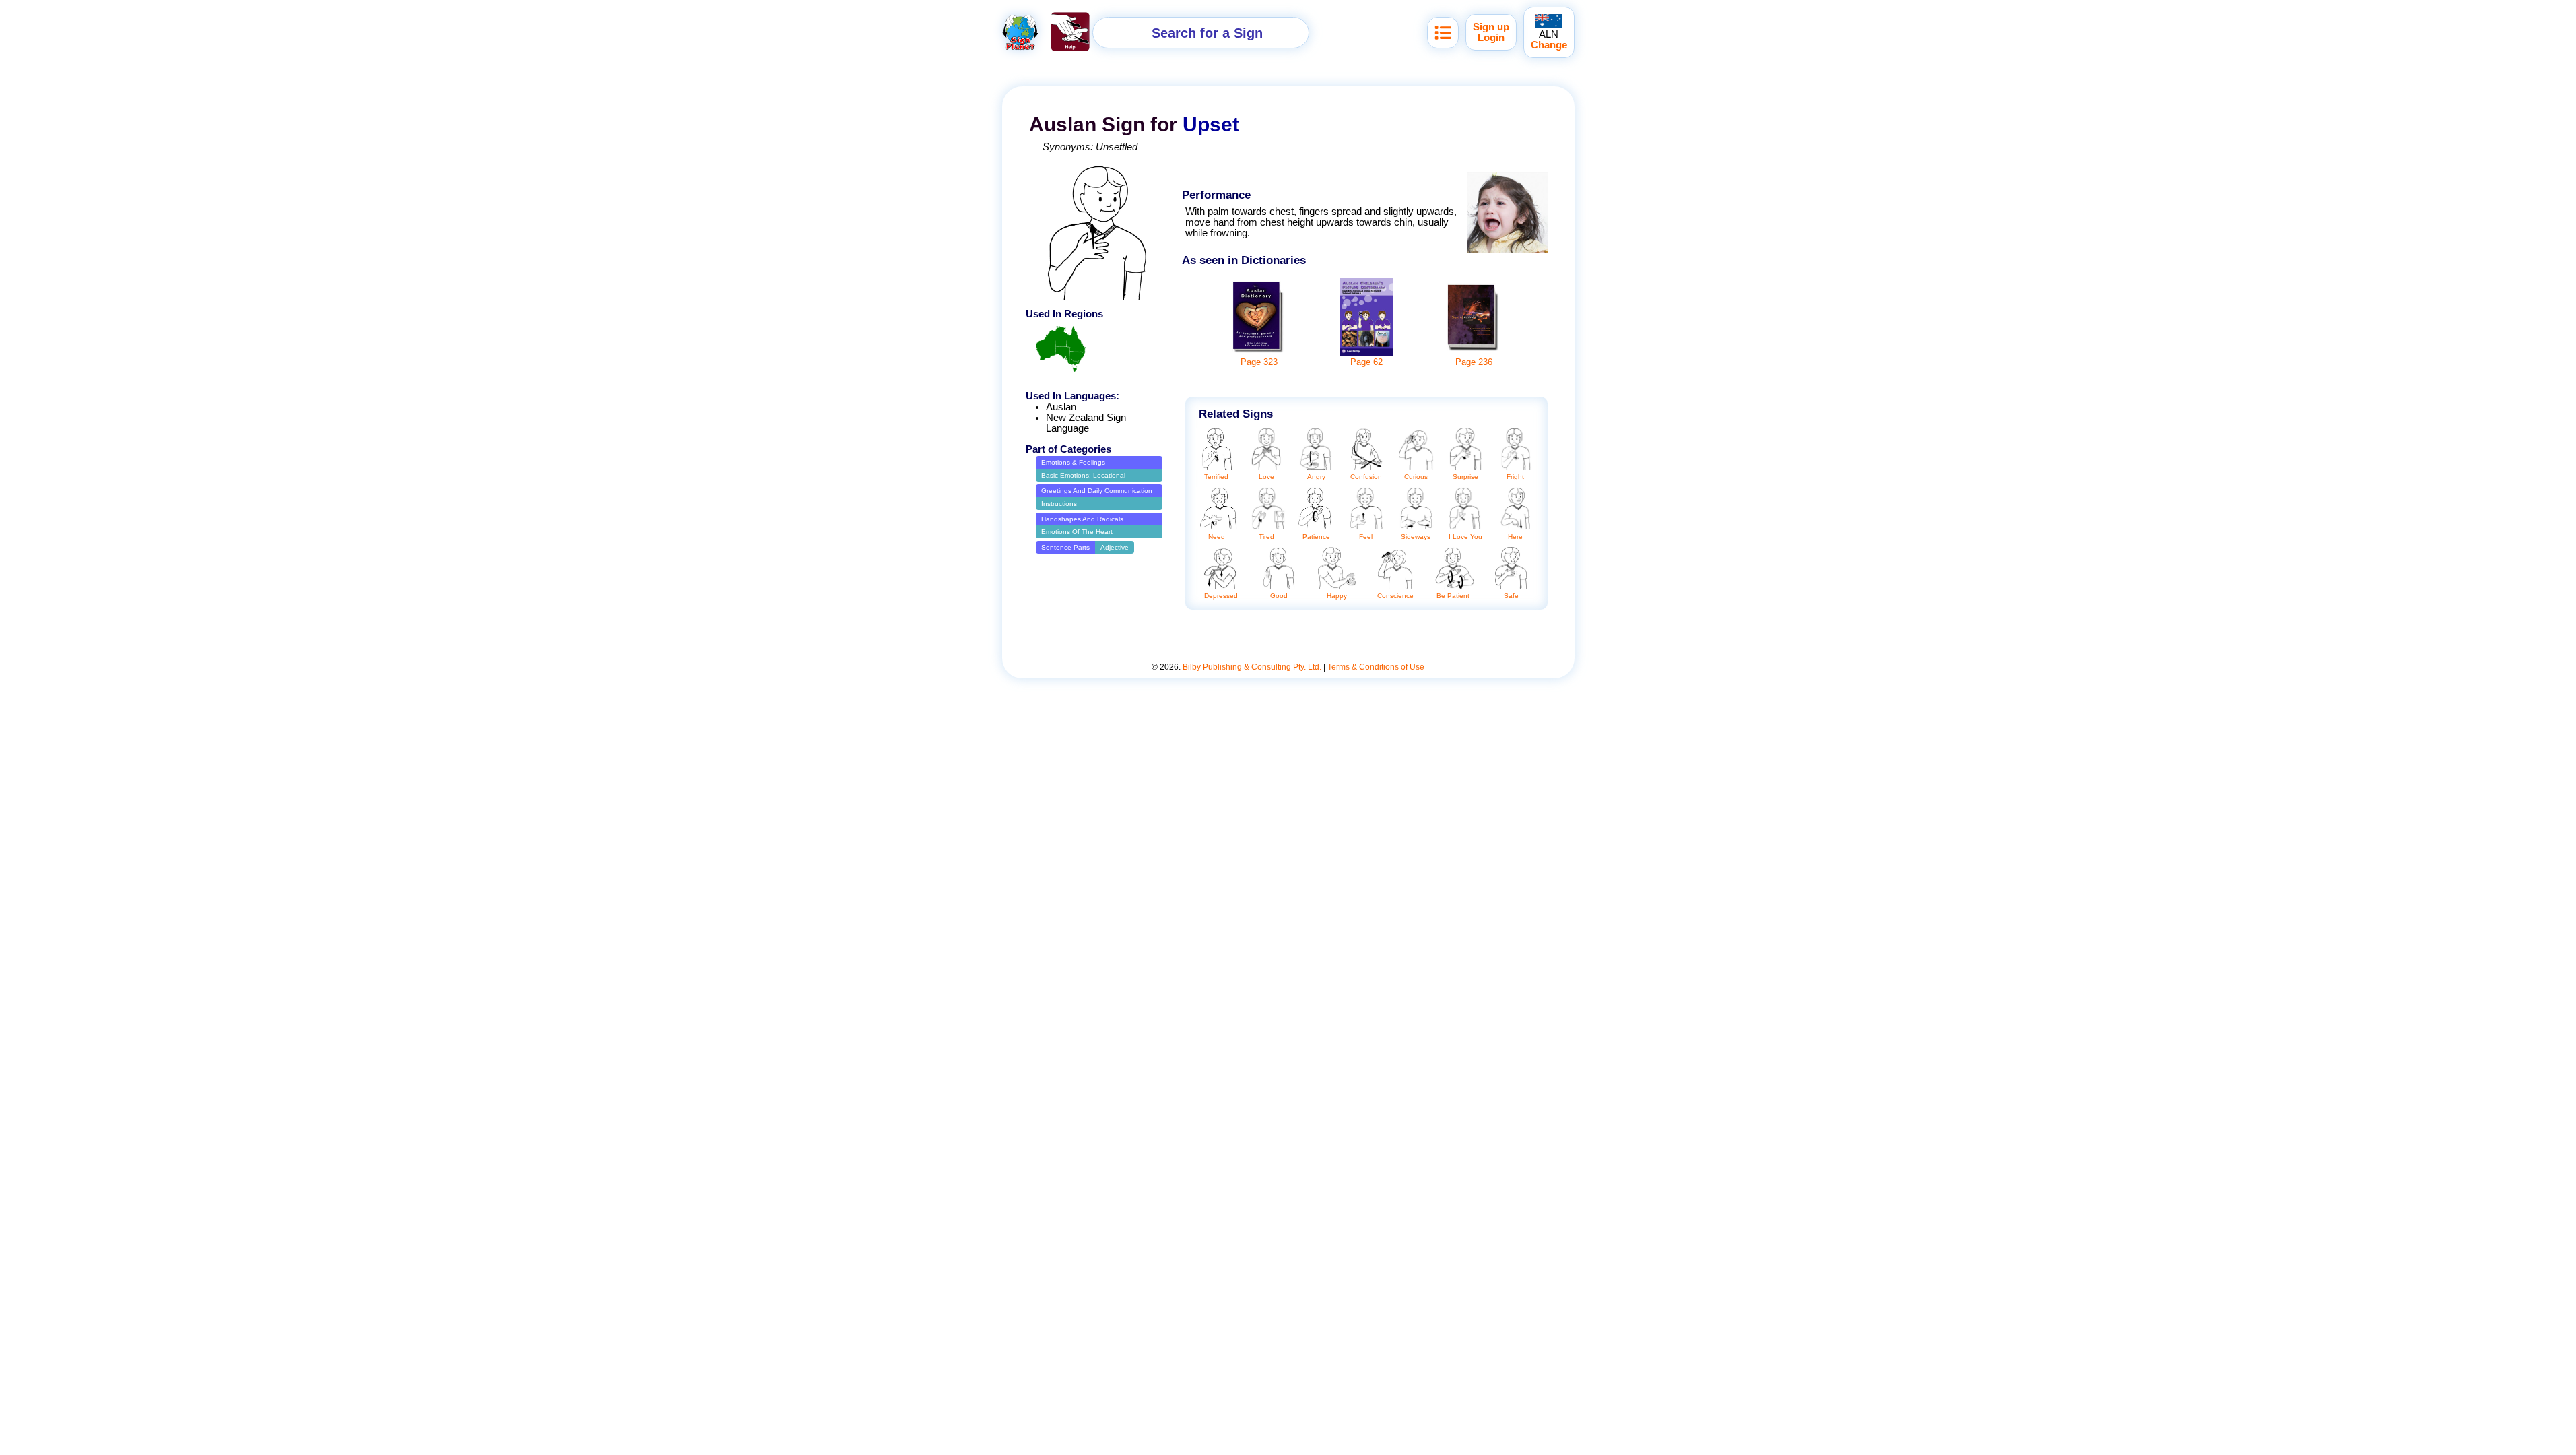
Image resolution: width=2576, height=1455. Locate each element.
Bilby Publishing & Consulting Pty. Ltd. (1252, 667)
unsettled (1117, 147)
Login (1491, 38)
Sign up (1491, 27)
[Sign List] (1443, 33)
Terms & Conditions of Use (1376, 667)
